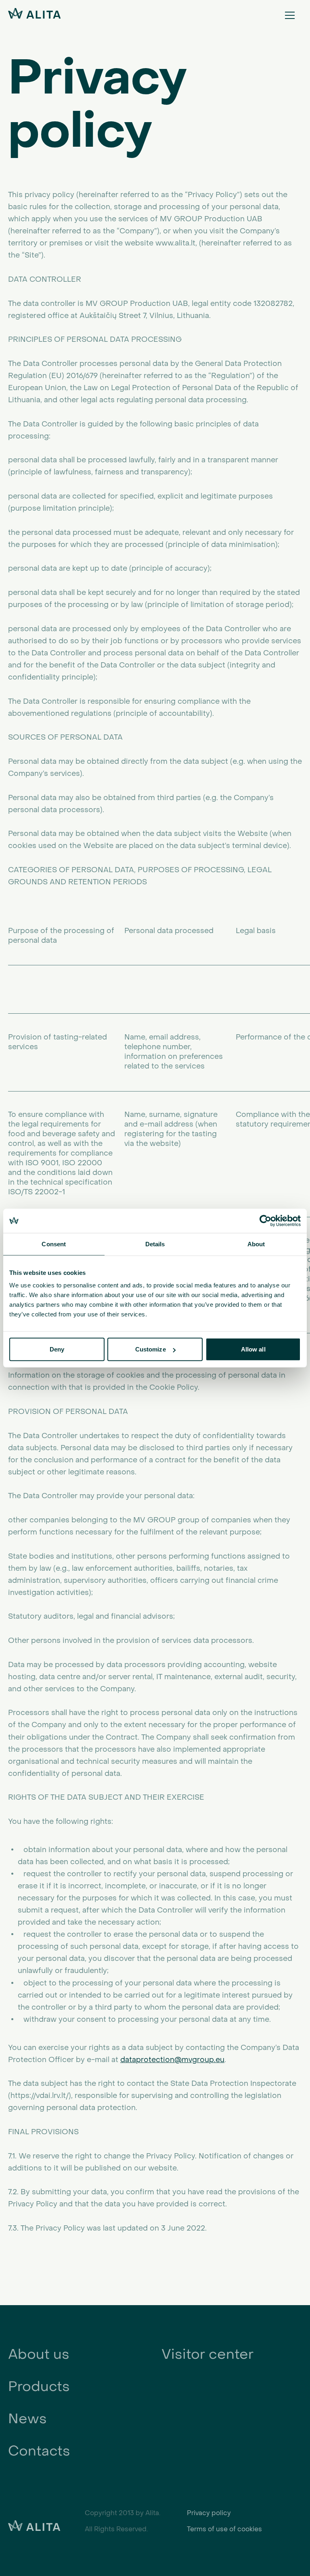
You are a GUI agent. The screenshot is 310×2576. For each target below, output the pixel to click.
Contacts (39, 2451)
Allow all (253, 1349)
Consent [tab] (54, 1244)
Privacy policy (209, 2513)
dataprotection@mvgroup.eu (172, 2060)
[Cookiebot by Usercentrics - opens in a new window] (265, 1220)
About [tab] (256, 1244)
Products (39, 2386)
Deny (57, 1349)
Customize (151, 1349)
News (27, 2419)
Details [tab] (155, 1244)
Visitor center (207, 2354)
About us (39, 2354)
